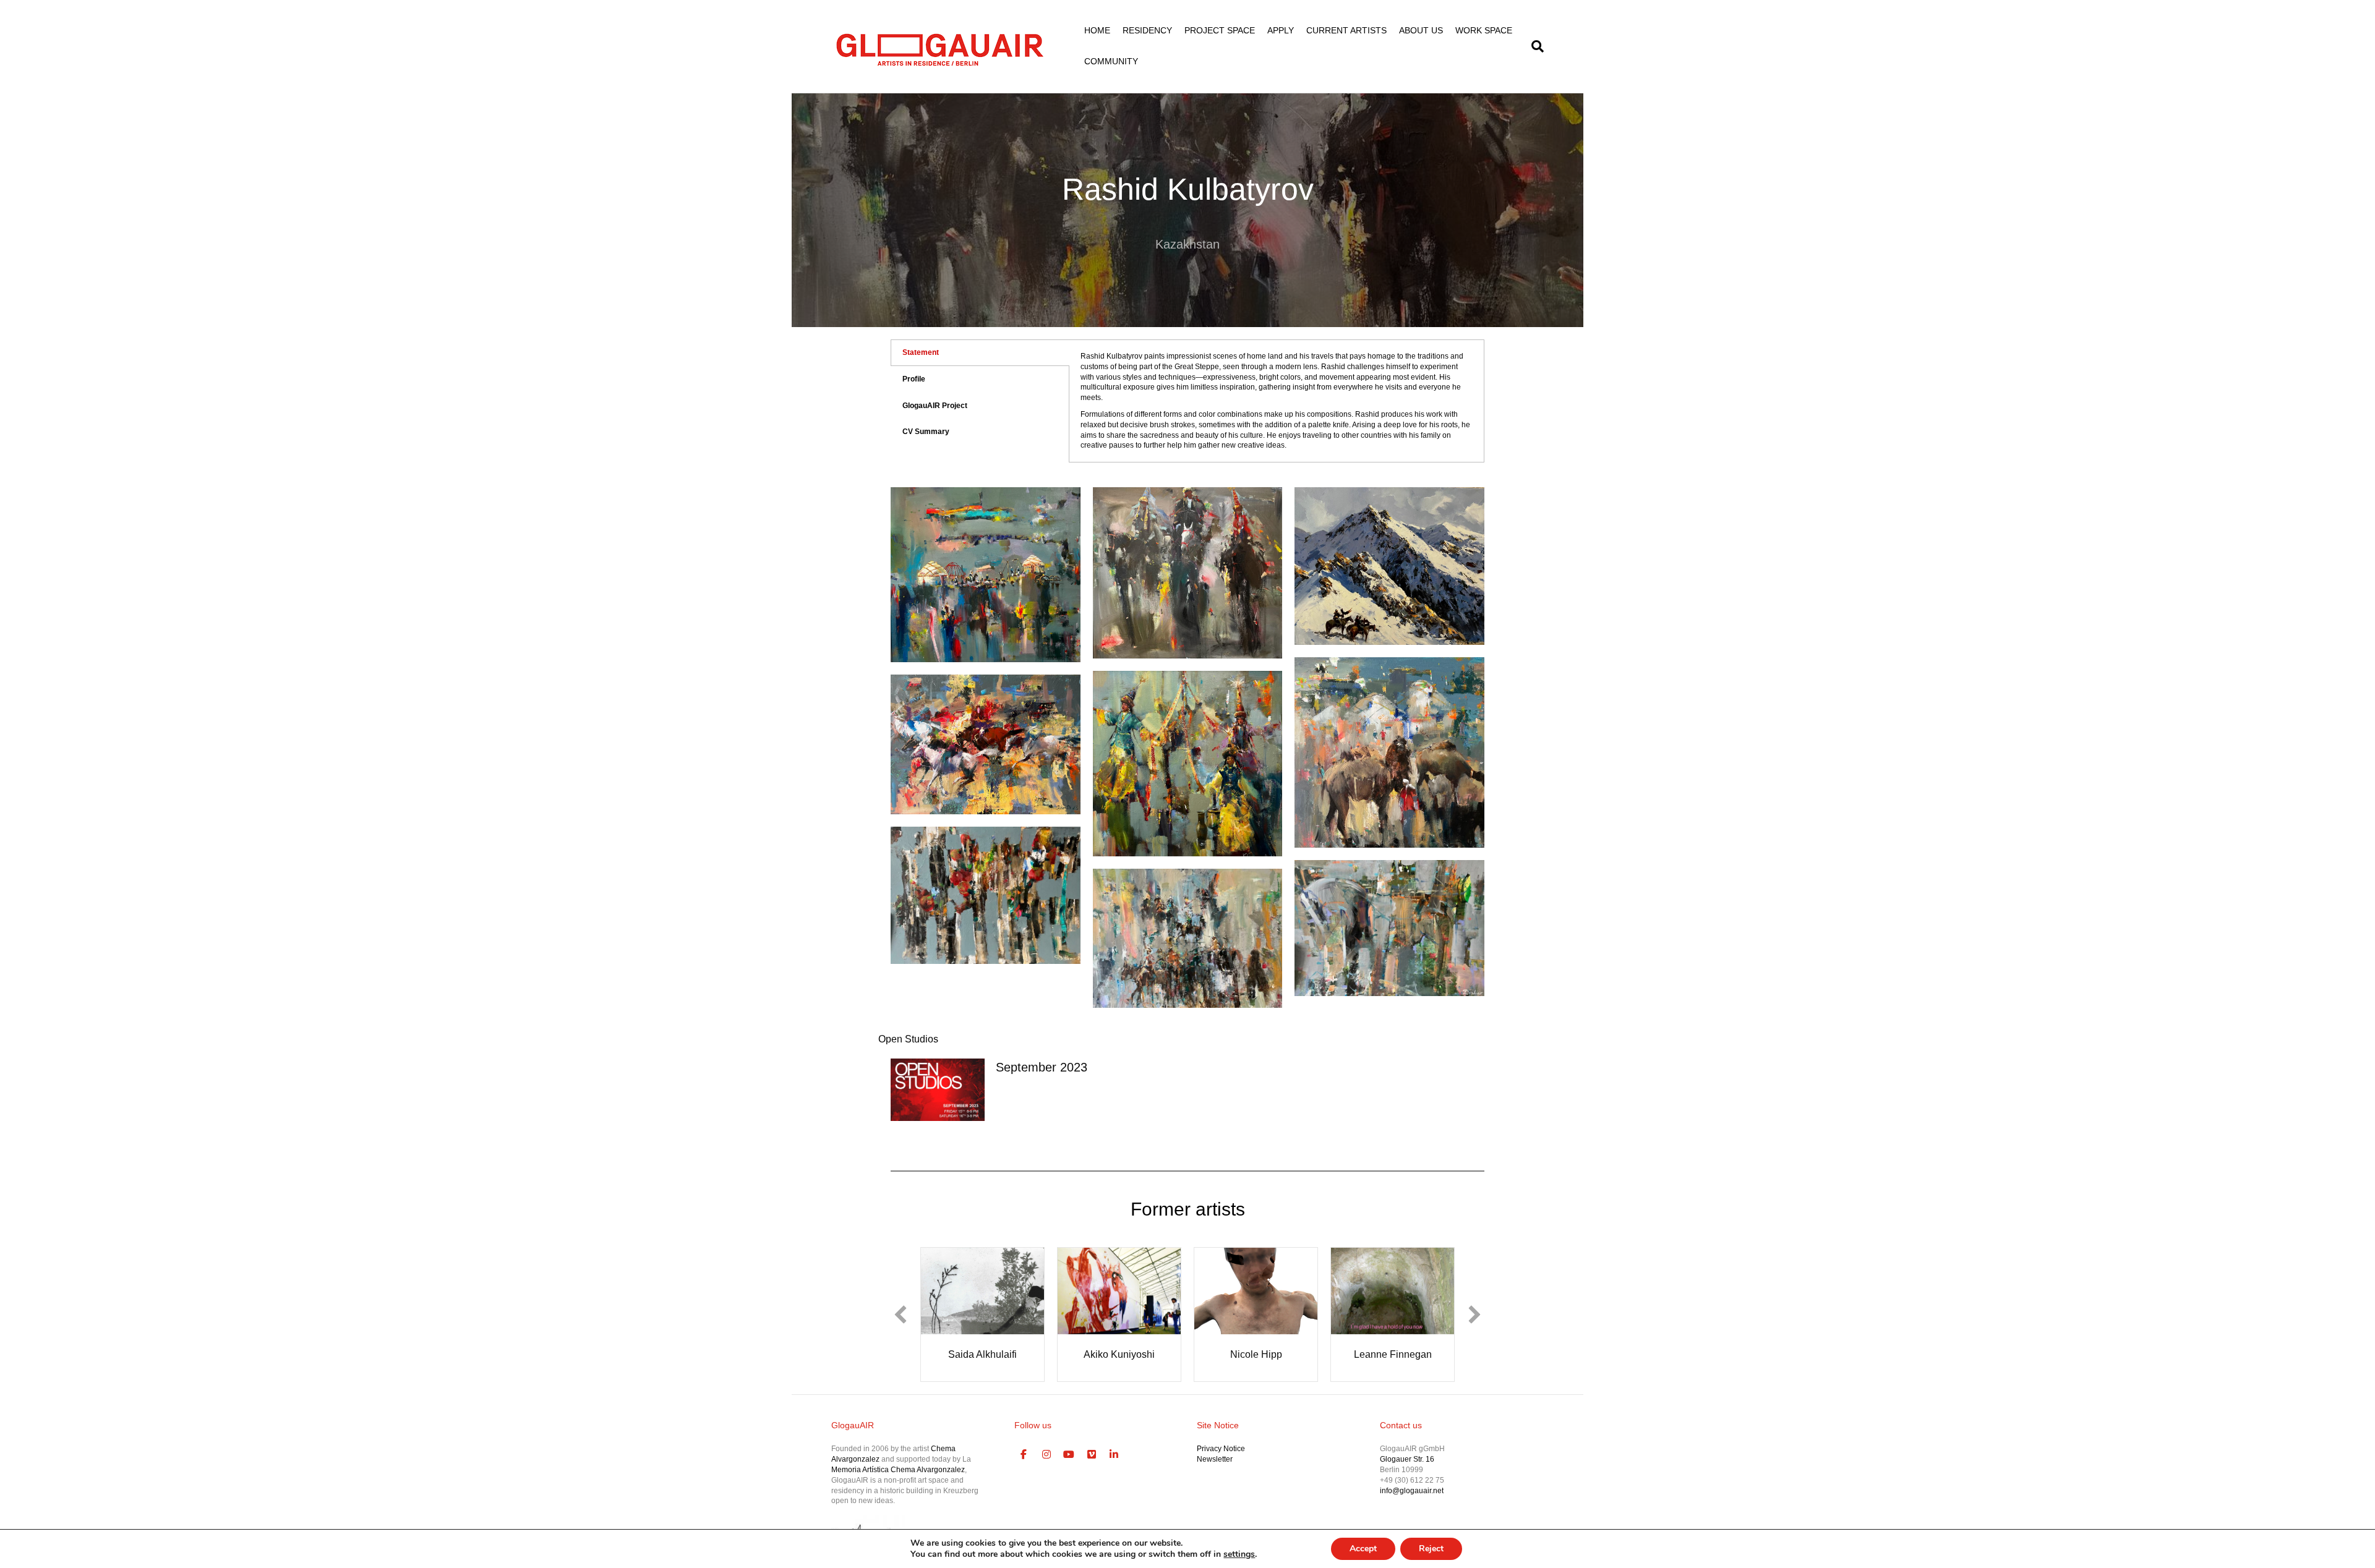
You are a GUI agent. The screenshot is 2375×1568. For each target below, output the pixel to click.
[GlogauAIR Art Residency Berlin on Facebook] (1024, 1471)
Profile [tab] (914, 379)
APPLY (1281, 30)
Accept (1363, 1549)
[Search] (1534, 46)
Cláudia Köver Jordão (1265, 1354)
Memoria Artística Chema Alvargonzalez (898, 1486)
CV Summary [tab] (926, 432)
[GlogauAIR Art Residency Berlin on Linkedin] (1115, 1471)
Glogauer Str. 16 (1407, 1475)
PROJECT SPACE (1220, 30)
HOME (1097, 30)
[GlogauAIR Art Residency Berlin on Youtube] (1069, 1471)
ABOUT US (1421, 30)
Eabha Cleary (1128, 1354)
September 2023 (1042, 1067)
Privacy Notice (1221, 1465)
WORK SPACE (1484, 30)
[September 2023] (938, 1089)
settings (1239, 1554)
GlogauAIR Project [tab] (935, 406)
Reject (1431, 1549)
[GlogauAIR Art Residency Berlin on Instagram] (1046, 1471)
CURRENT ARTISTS (1346, 30)
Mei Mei (1401, 1354)
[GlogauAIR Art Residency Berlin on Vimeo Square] (1092, 1471)
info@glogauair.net (1412, 1506)
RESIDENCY (1147, 30)
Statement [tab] (921, 352)
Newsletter (1215, 1475)
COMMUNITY (1111, 61)
